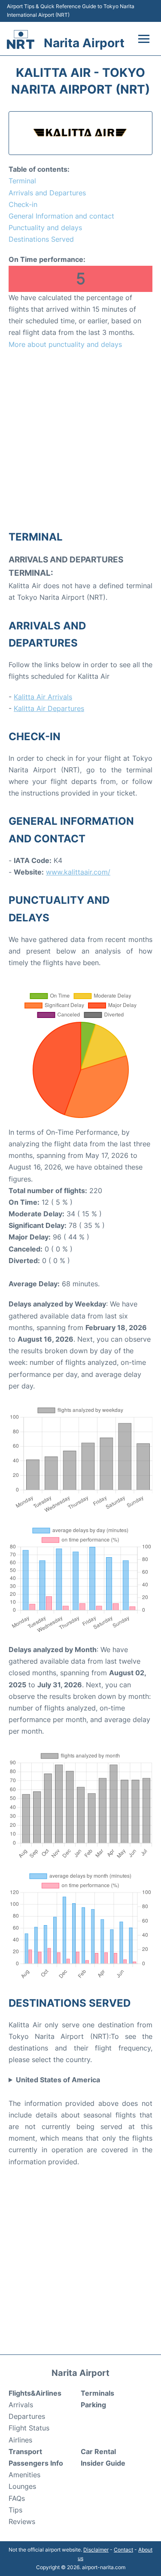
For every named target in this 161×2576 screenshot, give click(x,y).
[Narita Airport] (21, 39)
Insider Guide (103, 2463)
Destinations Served (41, 239)
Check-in (23, 204)
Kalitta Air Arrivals (43, 697)
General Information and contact (61, 216)
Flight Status (29, 2428)
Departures (27, 2416)
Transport (25, 2451)
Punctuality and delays (45, 228)
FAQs (17, 2498)
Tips (15, 2510)
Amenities (24, 2475)
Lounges (22, 2486)
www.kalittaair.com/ (78, 872)
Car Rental (98, 2451)
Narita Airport (84, 43)
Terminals (97, 2393)
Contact (123, 2550)
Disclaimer (96, 2550)
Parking (93, 2405)
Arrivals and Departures (47, 193)
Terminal (22, 181)
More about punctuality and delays (65, 344)
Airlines (20, 2440)
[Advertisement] (80, 439)
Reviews (22, 2521)
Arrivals (21, 2405)
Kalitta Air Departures (49, 708)
